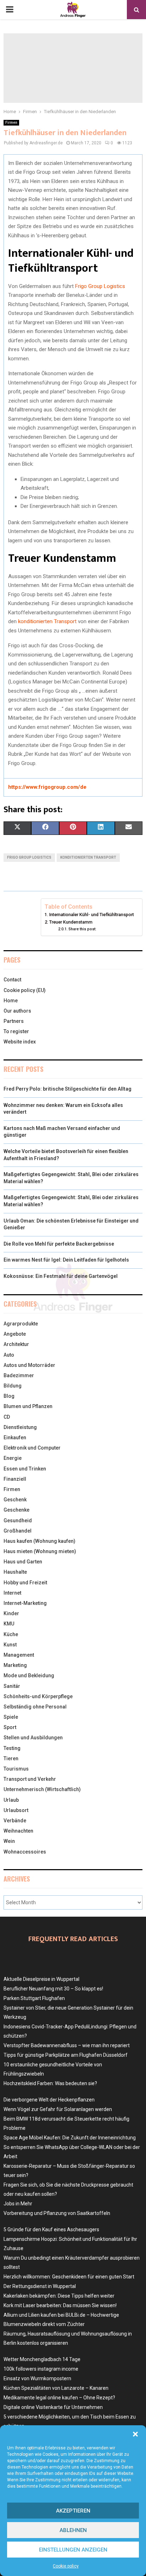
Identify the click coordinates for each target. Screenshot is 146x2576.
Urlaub (11, 1800)
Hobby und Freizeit (25, 1583)
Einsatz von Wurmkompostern (37, 2378)
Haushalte (15, 1572)
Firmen (11, 123)
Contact (12, 980)
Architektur (16, 1344)
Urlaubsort (16, 1810)
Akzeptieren (73, 2511)
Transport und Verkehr (30, 1779)
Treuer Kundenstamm (71, 922)
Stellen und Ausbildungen (33, 1738)
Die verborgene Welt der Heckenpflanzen (49, 2100)
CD (7, 1417)
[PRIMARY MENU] (10, 10)
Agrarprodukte (21, 1324)
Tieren (11, 1758)
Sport (10, 1727)
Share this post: (82, 929)
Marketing (15, 1665)
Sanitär (12, 1686)
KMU (9, 1624)
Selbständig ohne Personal (35, 1707)
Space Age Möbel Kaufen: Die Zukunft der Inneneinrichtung (70, 2138)
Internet (12, 1593)
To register (16, 1031)
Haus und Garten (23, 1562)
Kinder (11, 1613)
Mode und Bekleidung (29, 1675)
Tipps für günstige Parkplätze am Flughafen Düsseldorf (66, 2055)
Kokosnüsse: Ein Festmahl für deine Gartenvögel (61, 1276)
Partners (14, 1021)
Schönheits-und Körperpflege (38, 1696)
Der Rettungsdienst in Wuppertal (40, 2286)
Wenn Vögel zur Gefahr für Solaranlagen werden (58, 2109)
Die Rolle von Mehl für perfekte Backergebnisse (59, 1244)
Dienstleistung (20, 1427)
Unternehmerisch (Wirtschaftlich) (42, 1789)
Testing (12, 1748)
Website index (20, 1042)
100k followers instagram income (41, 2369)
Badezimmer (19, 1375)
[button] (135, 2434)
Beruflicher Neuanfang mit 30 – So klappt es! (53, 1989)
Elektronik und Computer (32, 1448)
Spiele (11, 1717)
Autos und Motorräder (29, 1365)
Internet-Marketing (25, 1603)
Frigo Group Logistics (100, 286)
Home (11, 1001)
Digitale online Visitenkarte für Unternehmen (53, 2407)
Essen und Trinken (25, 1469)
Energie (13, 1458)
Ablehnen (73, 2530)
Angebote (15, 1334)
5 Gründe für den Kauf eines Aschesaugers (51, 2229)
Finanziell (15, 1479)
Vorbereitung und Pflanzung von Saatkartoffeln (57, 2213)
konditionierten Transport (47, 621)
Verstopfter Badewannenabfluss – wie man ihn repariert (67, 2045)
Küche (11, 1634)
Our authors (17, 1011)
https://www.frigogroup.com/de (47, 787)
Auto (9, 1355)
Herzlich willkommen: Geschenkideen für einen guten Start (69, 2277)
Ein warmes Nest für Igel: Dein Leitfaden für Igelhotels (66, 1260)
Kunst (10, 1645)
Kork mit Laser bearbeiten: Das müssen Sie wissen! (60, 2305)
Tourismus (16, 1769)
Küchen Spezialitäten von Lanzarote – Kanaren (56, 2388)
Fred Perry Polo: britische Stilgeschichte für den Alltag (68, 1089)
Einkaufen (15, 1437)
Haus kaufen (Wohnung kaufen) (40, 1541)
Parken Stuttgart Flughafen (34, 1998)
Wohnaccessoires (25, 1852)
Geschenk (15, 1500)
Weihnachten (18, 1831)
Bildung (13, 1386)
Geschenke (16, 1510)
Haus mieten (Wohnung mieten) (40, 1551)
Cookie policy (66, 2566)
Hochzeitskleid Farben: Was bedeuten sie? (50, 2083)
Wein (9, 1841)
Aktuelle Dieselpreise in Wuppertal (41, 1979)
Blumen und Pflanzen (28, 1406)
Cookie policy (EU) (25, 990)
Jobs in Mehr (18, 2204)
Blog (9, 1396)
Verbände (15, 1821)
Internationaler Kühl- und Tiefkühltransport (92, 915)
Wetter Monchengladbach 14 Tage (42, 2359)
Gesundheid (18, 1520)
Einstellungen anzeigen (73, 2550)
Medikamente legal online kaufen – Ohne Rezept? (59, 2398)
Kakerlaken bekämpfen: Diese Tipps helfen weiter (59, 2296)
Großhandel (18, 1531)
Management (19, 1655)
